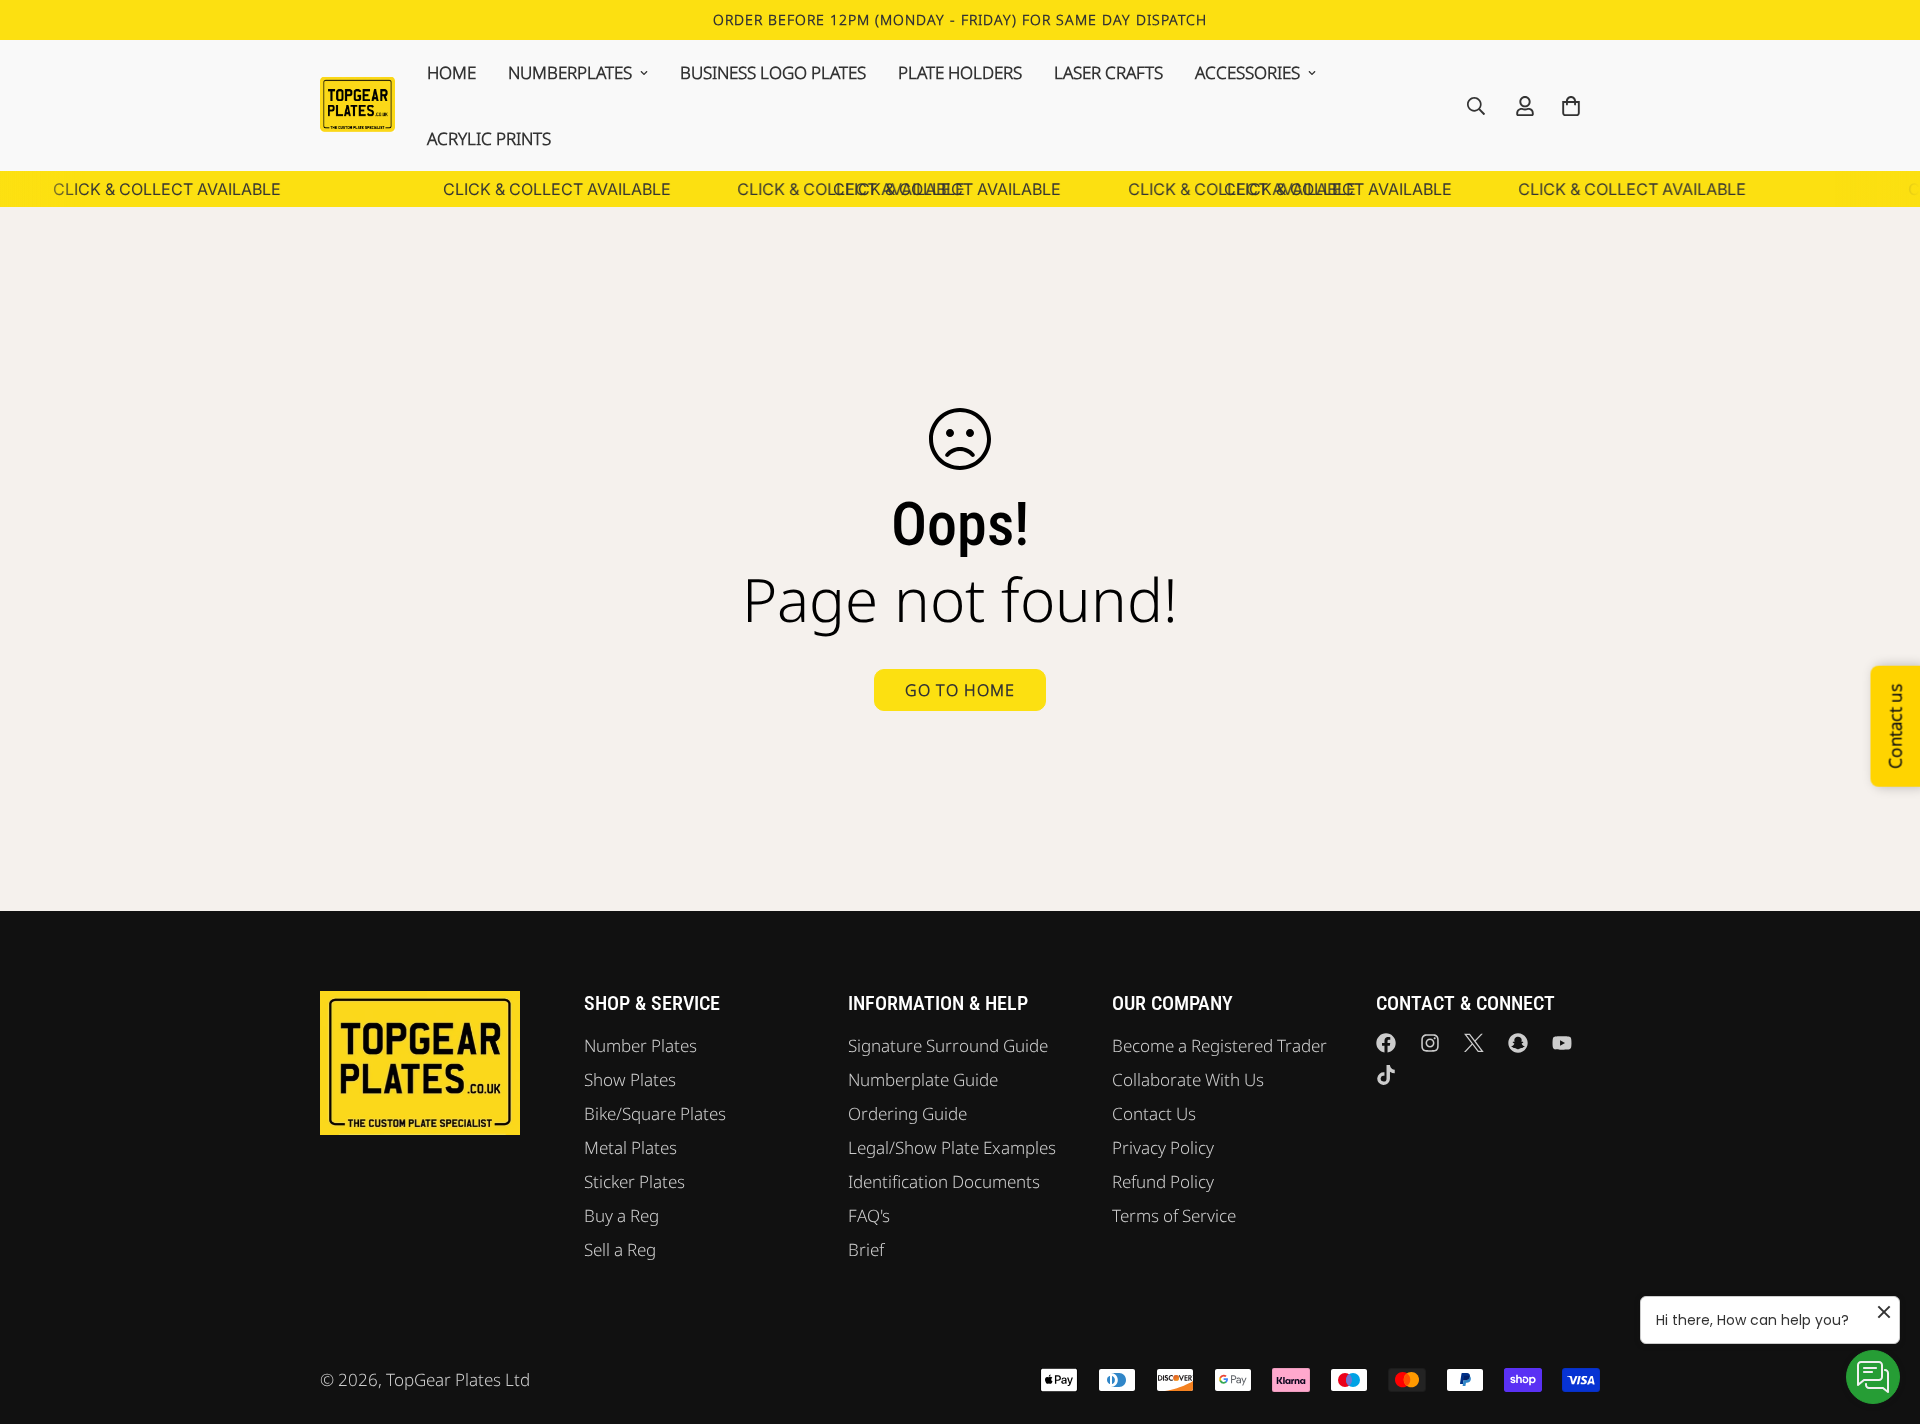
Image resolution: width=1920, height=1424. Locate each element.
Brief (866, 1249)
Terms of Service (1174, 1215)
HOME (451, 72)
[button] (1571, 106)
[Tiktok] (1386, 1075)
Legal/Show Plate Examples (952, 1147)
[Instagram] (1430, 1043)
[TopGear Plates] (357, 105)
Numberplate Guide (923, 1079)
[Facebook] (1386, 1043)
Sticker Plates (634, 1181)
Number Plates (640, 1045)
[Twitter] (1474, 1043)
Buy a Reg (621, 1215)
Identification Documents (944, 1181)
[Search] (1476, 106)
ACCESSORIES (1247, 72)
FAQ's (869, 1215)
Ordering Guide (907, 1113)
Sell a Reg (620, 1249)
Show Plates (630, 1079)
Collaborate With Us (1188, 1079)
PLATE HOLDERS (960, 72)
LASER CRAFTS (1108, 72)
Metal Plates (630, 1147)
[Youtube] (1562, 1043)
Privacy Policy (1163, 1147)
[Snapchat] (1518, 1043)
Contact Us (1154, 1113)
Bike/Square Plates (655, 1113)
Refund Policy (1163, 1181)
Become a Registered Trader (1219, 1045)
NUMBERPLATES (570, 72)
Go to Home (960, 690)
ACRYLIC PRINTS (489, 138)
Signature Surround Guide (948, 1045)
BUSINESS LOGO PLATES (773, 72)
